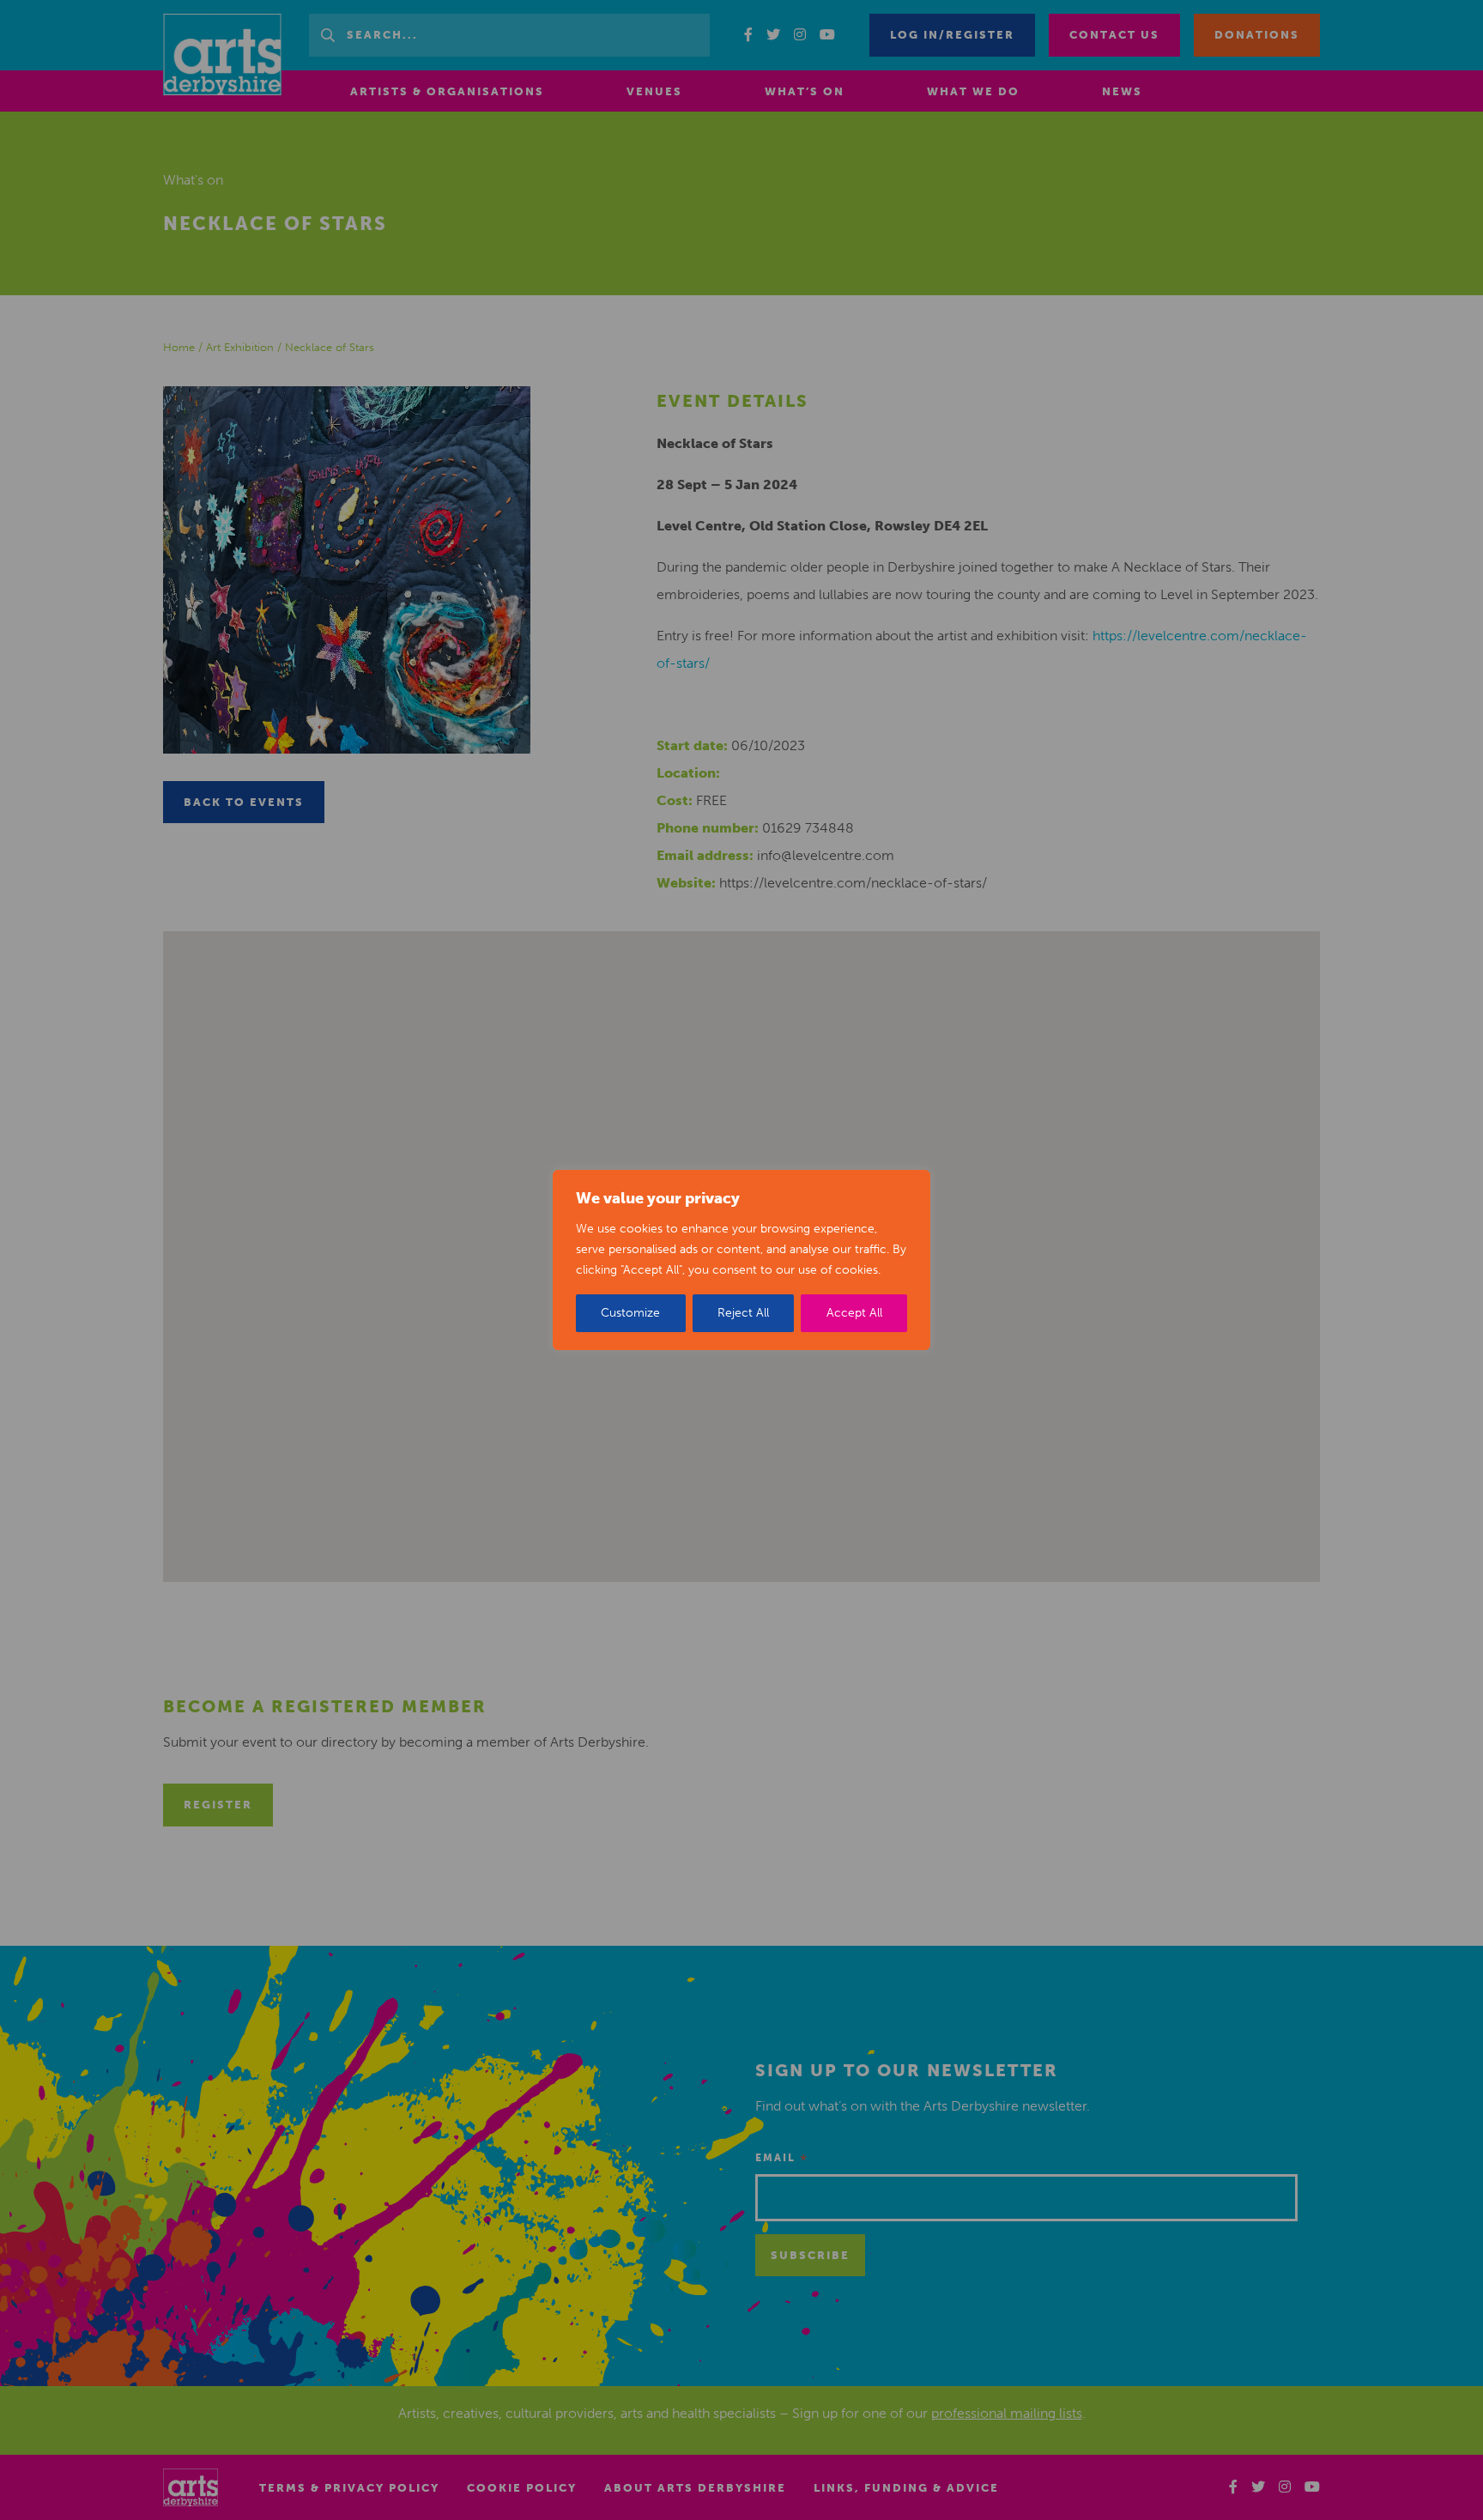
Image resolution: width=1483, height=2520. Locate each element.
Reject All (743, 1313)
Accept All (854, 1313)
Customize (630, 1313)
